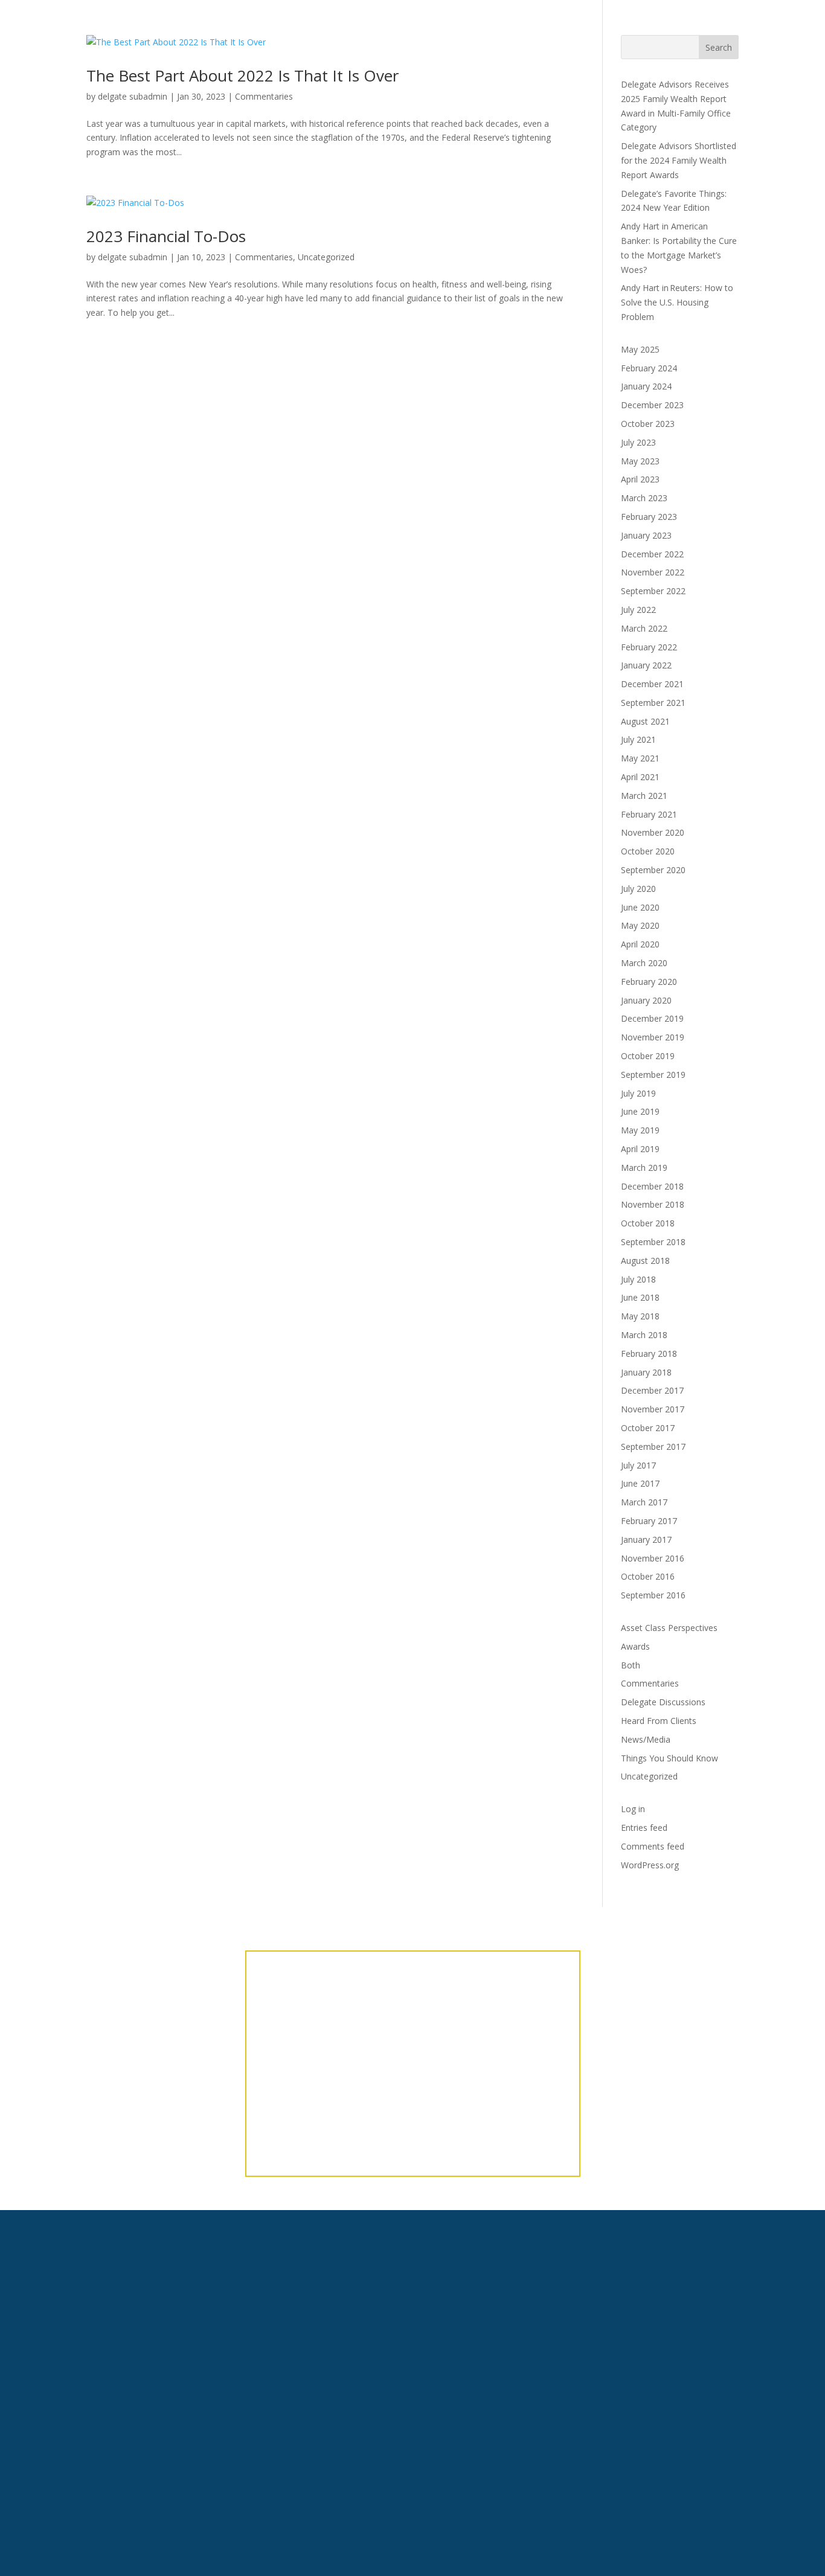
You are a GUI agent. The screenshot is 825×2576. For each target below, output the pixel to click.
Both (631, 1665)
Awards (635, 1646)
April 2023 (640, 479)
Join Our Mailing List (653, 2427)
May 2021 (640, 758)
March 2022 (644, 628)
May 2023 (640, 461)
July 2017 (638, 1465)
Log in (633, 1809)
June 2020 (640, 907)
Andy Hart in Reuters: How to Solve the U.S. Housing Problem (677, 302)
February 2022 (649, 647)
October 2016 (648, 1576)
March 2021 (644, 796)
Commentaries (264, 257)
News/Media (646, 1739)
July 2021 (638, 739)
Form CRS (616, 2329)
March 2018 (644, 1335)
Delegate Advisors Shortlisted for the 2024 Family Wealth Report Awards (679, 160)
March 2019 (644, 1168)
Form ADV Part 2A (638, 2294)
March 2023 (644, 498)
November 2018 (653, 1204)
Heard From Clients (659, 1721)
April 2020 (640, 944)
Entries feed (644, 1828)
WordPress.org (650, 1865)
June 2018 (640, 1297)
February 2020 (649, 982)
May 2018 (640, 1316)
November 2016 (653, 1558)
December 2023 (652, 405)
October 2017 (648, 1428)
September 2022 (653, 591)
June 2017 (640, 1483)
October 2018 (648, 1223)
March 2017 (644, 1502)
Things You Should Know (669, 1758)
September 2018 (653, 1242)
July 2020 (638, 889)
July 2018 (638, 1279)
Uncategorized (326, 257)
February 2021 (649, 814)
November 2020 (653, 832)
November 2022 (653, 572)
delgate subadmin (133, 257)
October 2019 (648, 1056)
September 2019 (653, 1075)
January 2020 (646, 1000)
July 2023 (638, 442)
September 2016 (653, 1595)
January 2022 (646, 665)
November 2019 (653, 1037)
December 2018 (652, 1186)
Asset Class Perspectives (669, 1628)
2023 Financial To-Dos (166, 236)
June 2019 (640, 1111)
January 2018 (646, 1372)
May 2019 (640, 1130)
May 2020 (640, 925)
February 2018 (649, 1354)
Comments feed (653, 1846)
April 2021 (640, 777)
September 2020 (653, 870)
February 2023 (649, 517)
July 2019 (638, 1093)
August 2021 (645, 721)
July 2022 (638, 610)
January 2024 (646, 386)
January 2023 (646, 535)
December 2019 (652, 1018)
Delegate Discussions (663, 1702)
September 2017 (653, 1447)
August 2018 (645, 1261)
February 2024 (649, 368)
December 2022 (652, 554)
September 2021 (653, 703)
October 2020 (648, 851)
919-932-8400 (233, 2382)
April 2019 (640, 1149)
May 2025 (640, 349)
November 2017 (653, 1409)
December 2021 (652, 684)
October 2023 (648, 424)
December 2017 (652, 1390)
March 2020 (644, 963)
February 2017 (649, 1521)
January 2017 (646, 1540)
